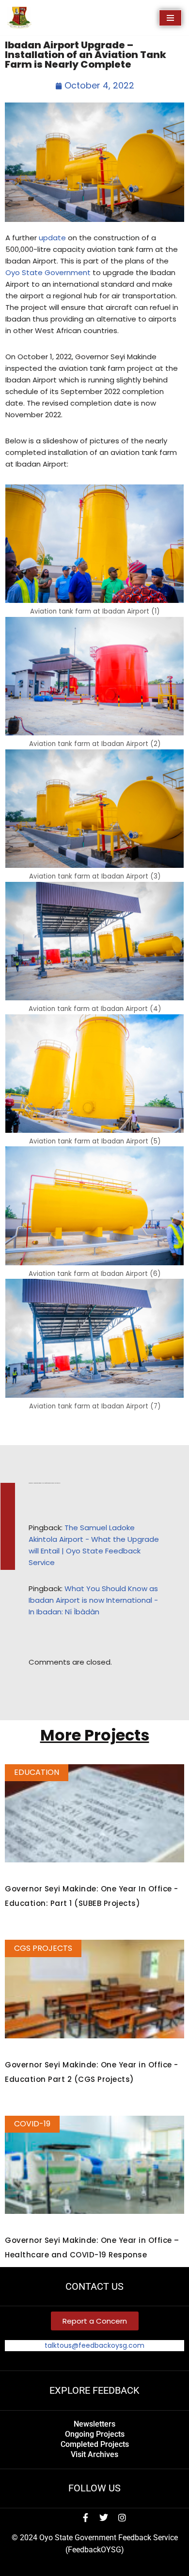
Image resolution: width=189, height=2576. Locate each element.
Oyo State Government (48, 272)
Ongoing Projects (95, 2434)
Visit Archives (94, 2454)
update (52, 238)
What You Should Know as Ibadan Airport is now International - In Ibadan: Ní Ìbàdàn (93, 1600)
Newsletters (94, 2424)
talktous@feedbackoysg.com (94, 2345)
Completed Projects (95, 2444)
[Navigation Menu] (170, 18)
